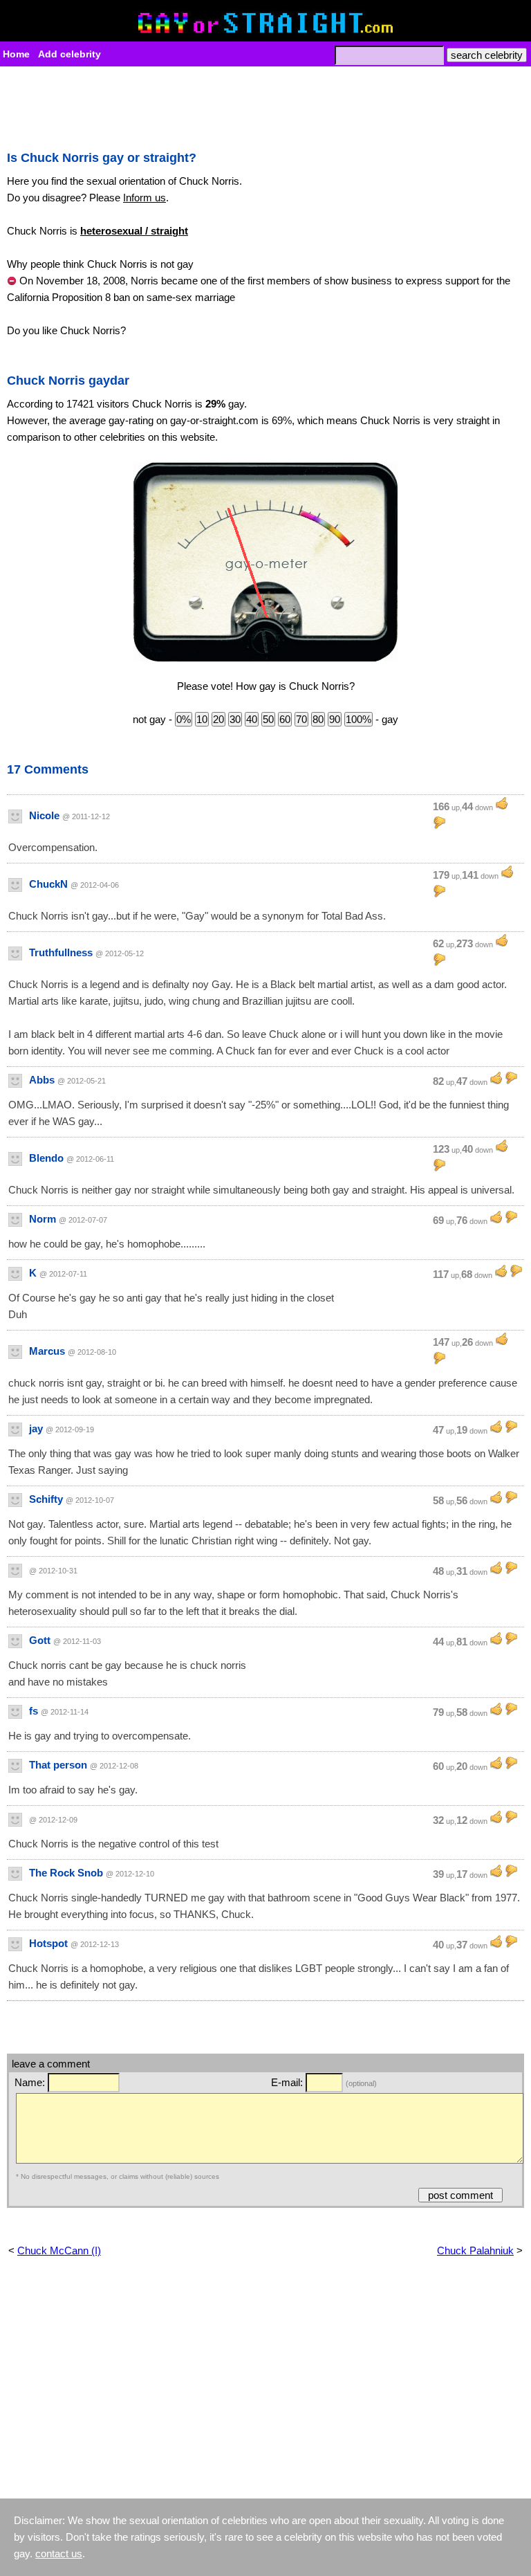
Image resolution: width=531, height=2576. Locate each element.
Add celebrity (69, 54)
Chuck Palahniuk (475, 2250)
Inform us (145, 198)
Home (16, 54)
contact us (59, 2554)
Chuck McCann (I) (59, 2250)
